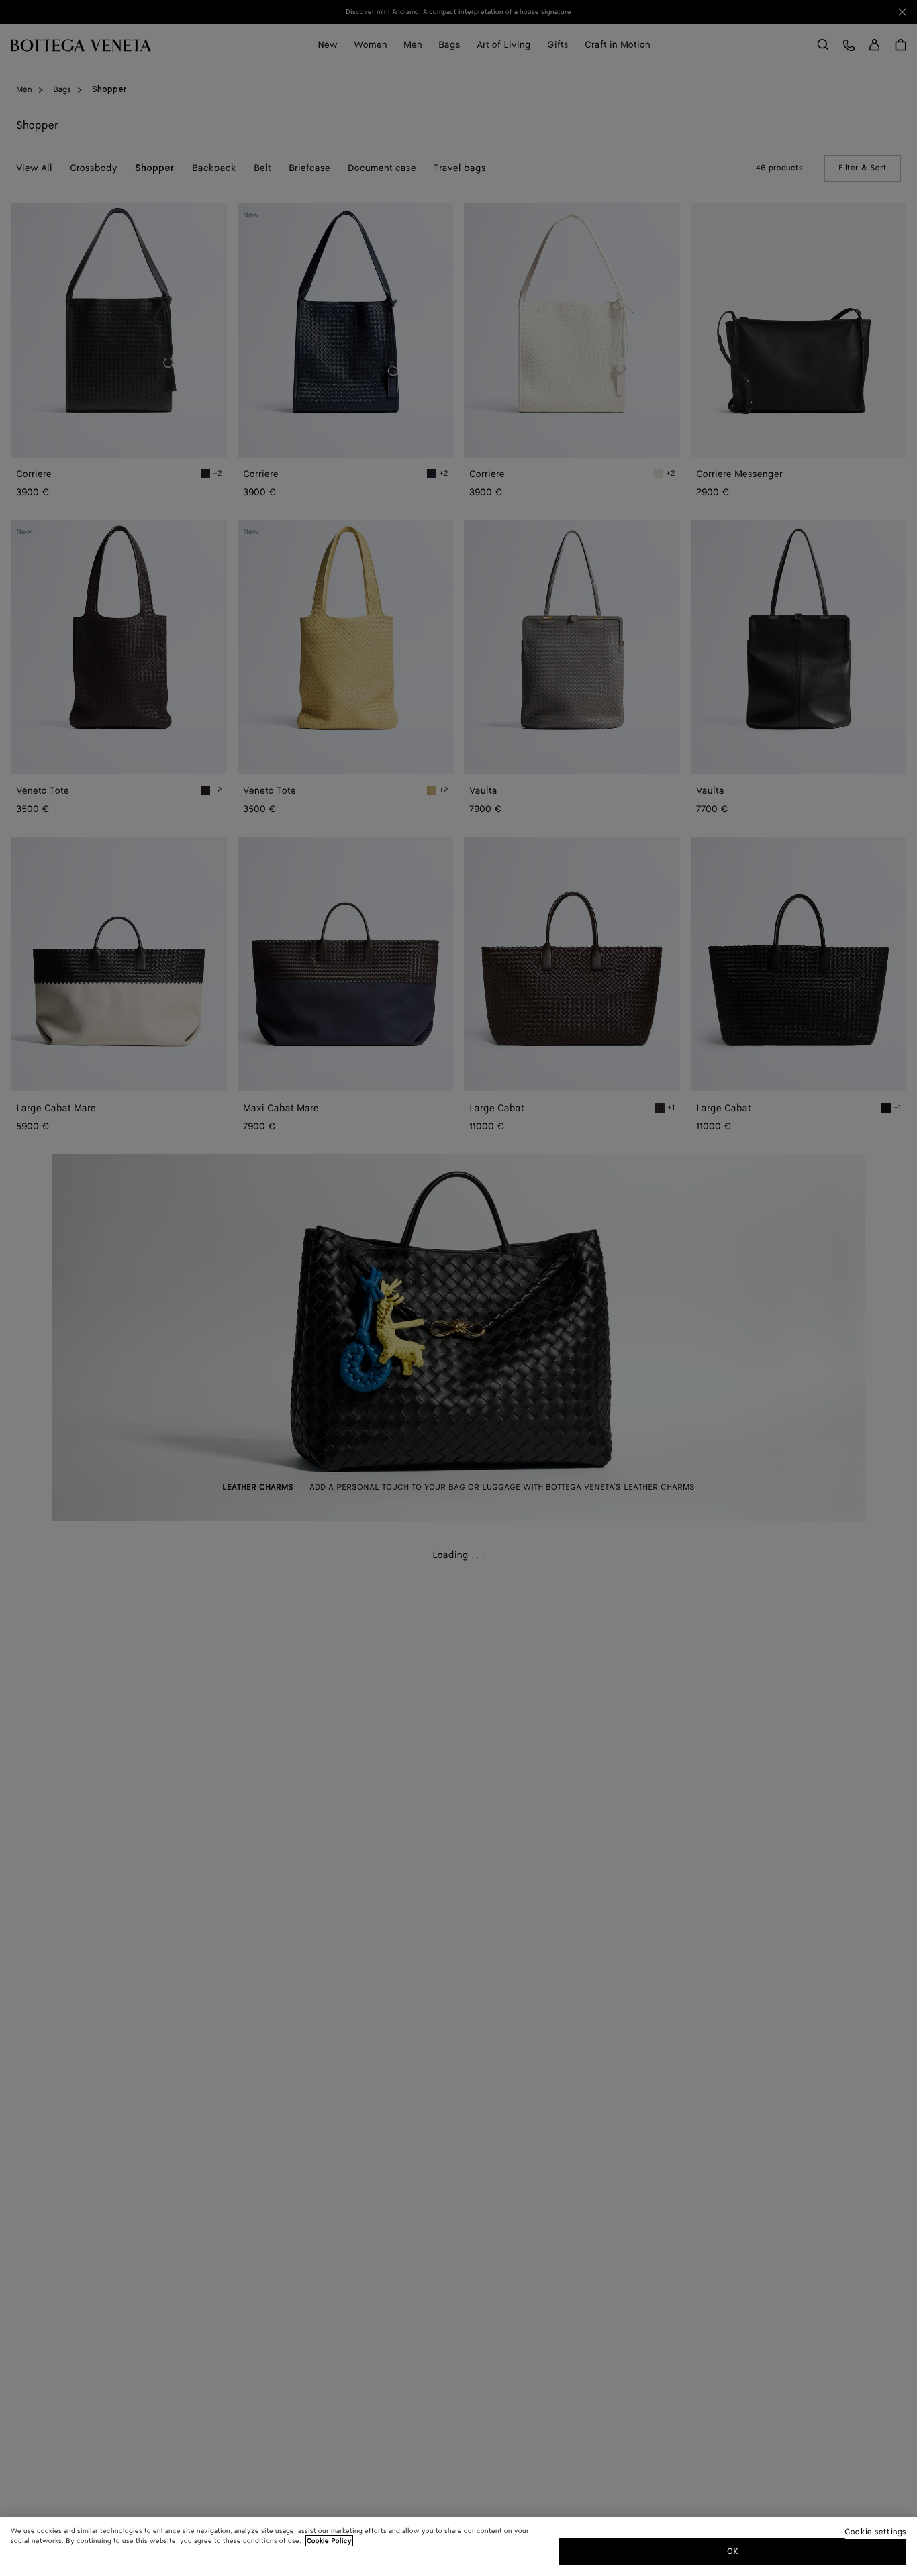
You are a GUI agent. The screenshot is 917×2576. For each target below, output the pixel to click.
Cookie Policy (329, 2541)
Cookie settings (875, 2533)
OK (733, 2552)
